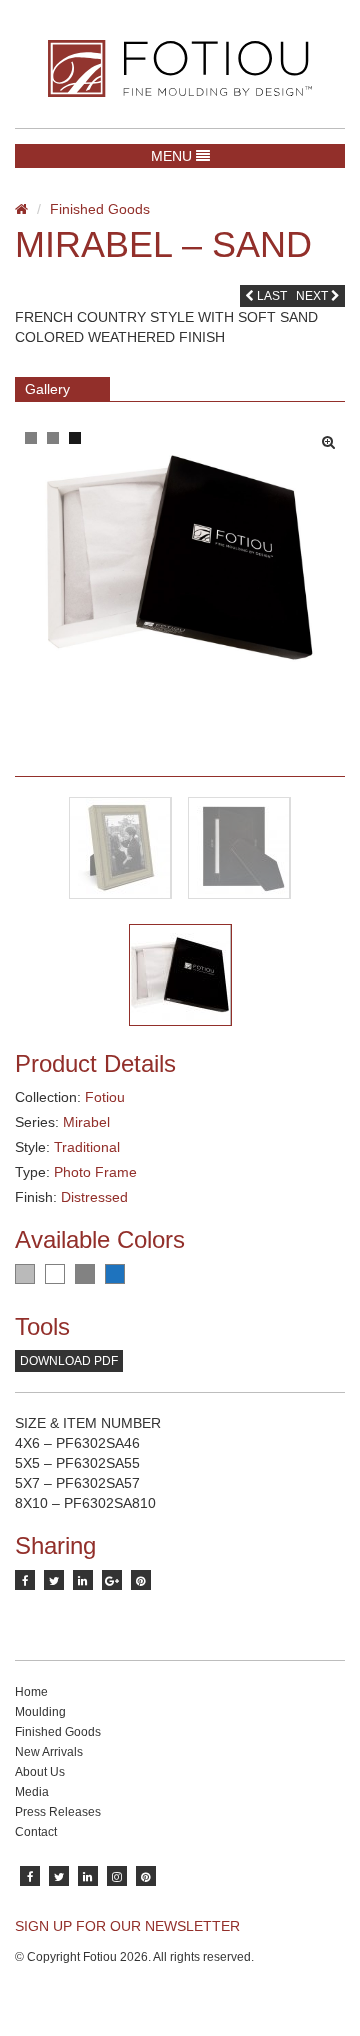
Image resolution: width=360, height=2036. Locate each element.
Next (313, 296)
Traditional (87, 1147)
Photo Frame (95, 1172)
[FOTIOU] (180, 68)
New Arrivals (49, 1752)
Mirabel (86, 1122)
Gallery (47, 389)
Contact (36, 1832)
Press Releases (58, 1812)
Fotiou (105, 1097)
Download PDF (69, 1361)
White (55, 1274)
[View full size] (333, 437)
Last (270, 296)
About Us (40, 1772)
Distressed (94, 1197)
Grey (25, 1274)
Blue (115, 1274)
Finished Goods (100, 209)
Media (32, 1792)
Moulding (40, 1712)
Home (31, 1692)
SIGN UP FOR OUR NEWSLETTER (127, 1926)
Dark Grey (85, 1274)
